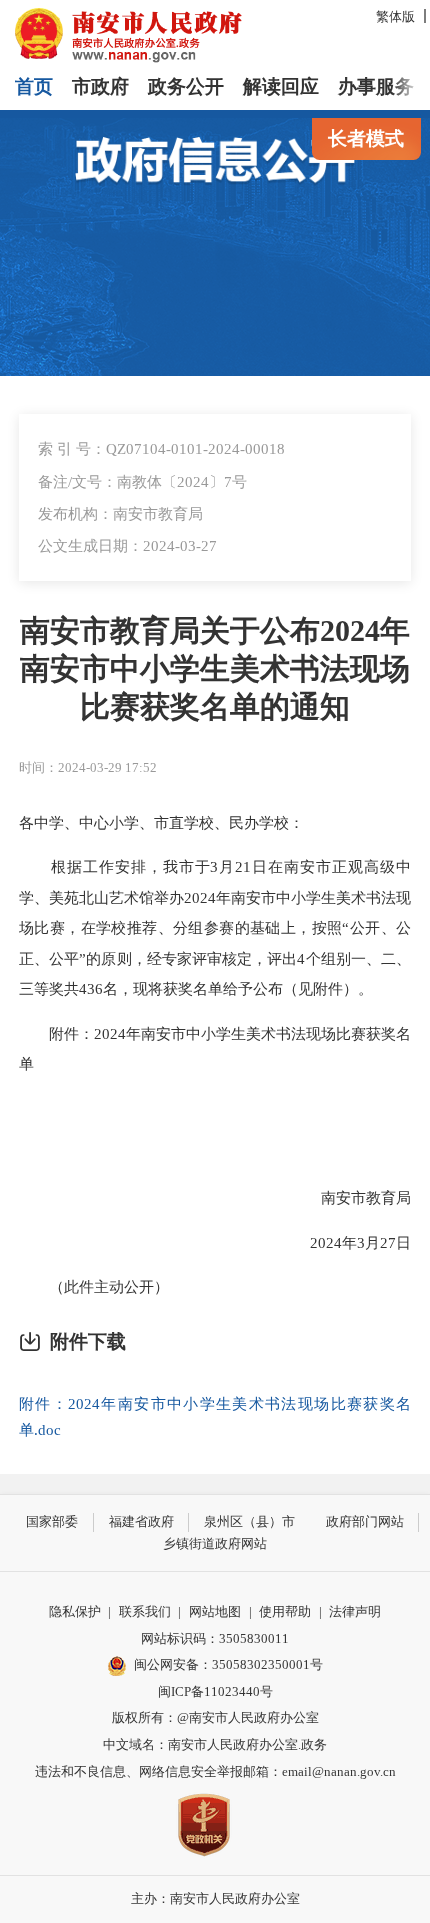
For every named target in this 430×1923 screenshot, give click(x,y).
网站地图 (215, 1611)
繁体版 (395, 16)
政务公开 (186, 86)
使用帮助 (285, 1611)
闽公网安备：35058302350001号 (228, 1664)
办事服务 (376, 86)
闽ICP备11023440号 (215, 1691)
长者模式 (366, 138)
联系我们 (145, 1611)
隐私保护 (75, 1611)
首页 (34, 86)
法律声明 (355, 1611)
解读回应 (281, 86)
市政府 (100, 86)
